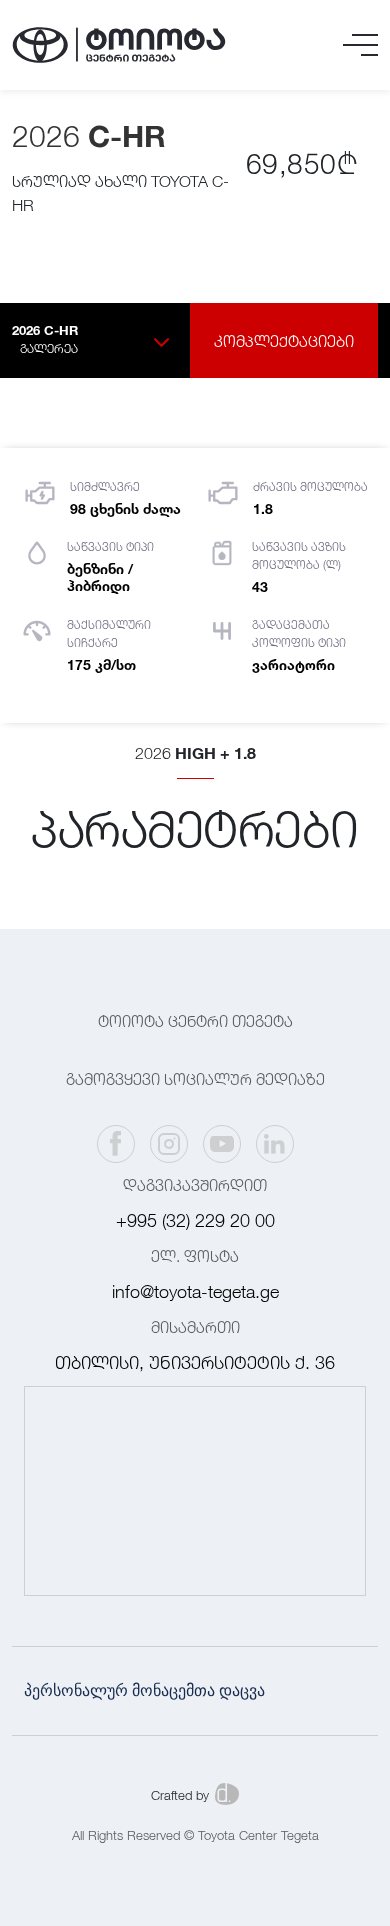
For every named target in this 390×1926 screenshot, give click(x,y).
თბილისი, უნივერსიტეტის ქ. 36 (195, 1362)
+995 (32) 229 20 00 (195, 1220)
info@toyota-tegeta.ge (195, 1291)
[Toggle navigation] (360, 45)
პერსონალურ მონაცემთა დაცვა (144, 1690)
